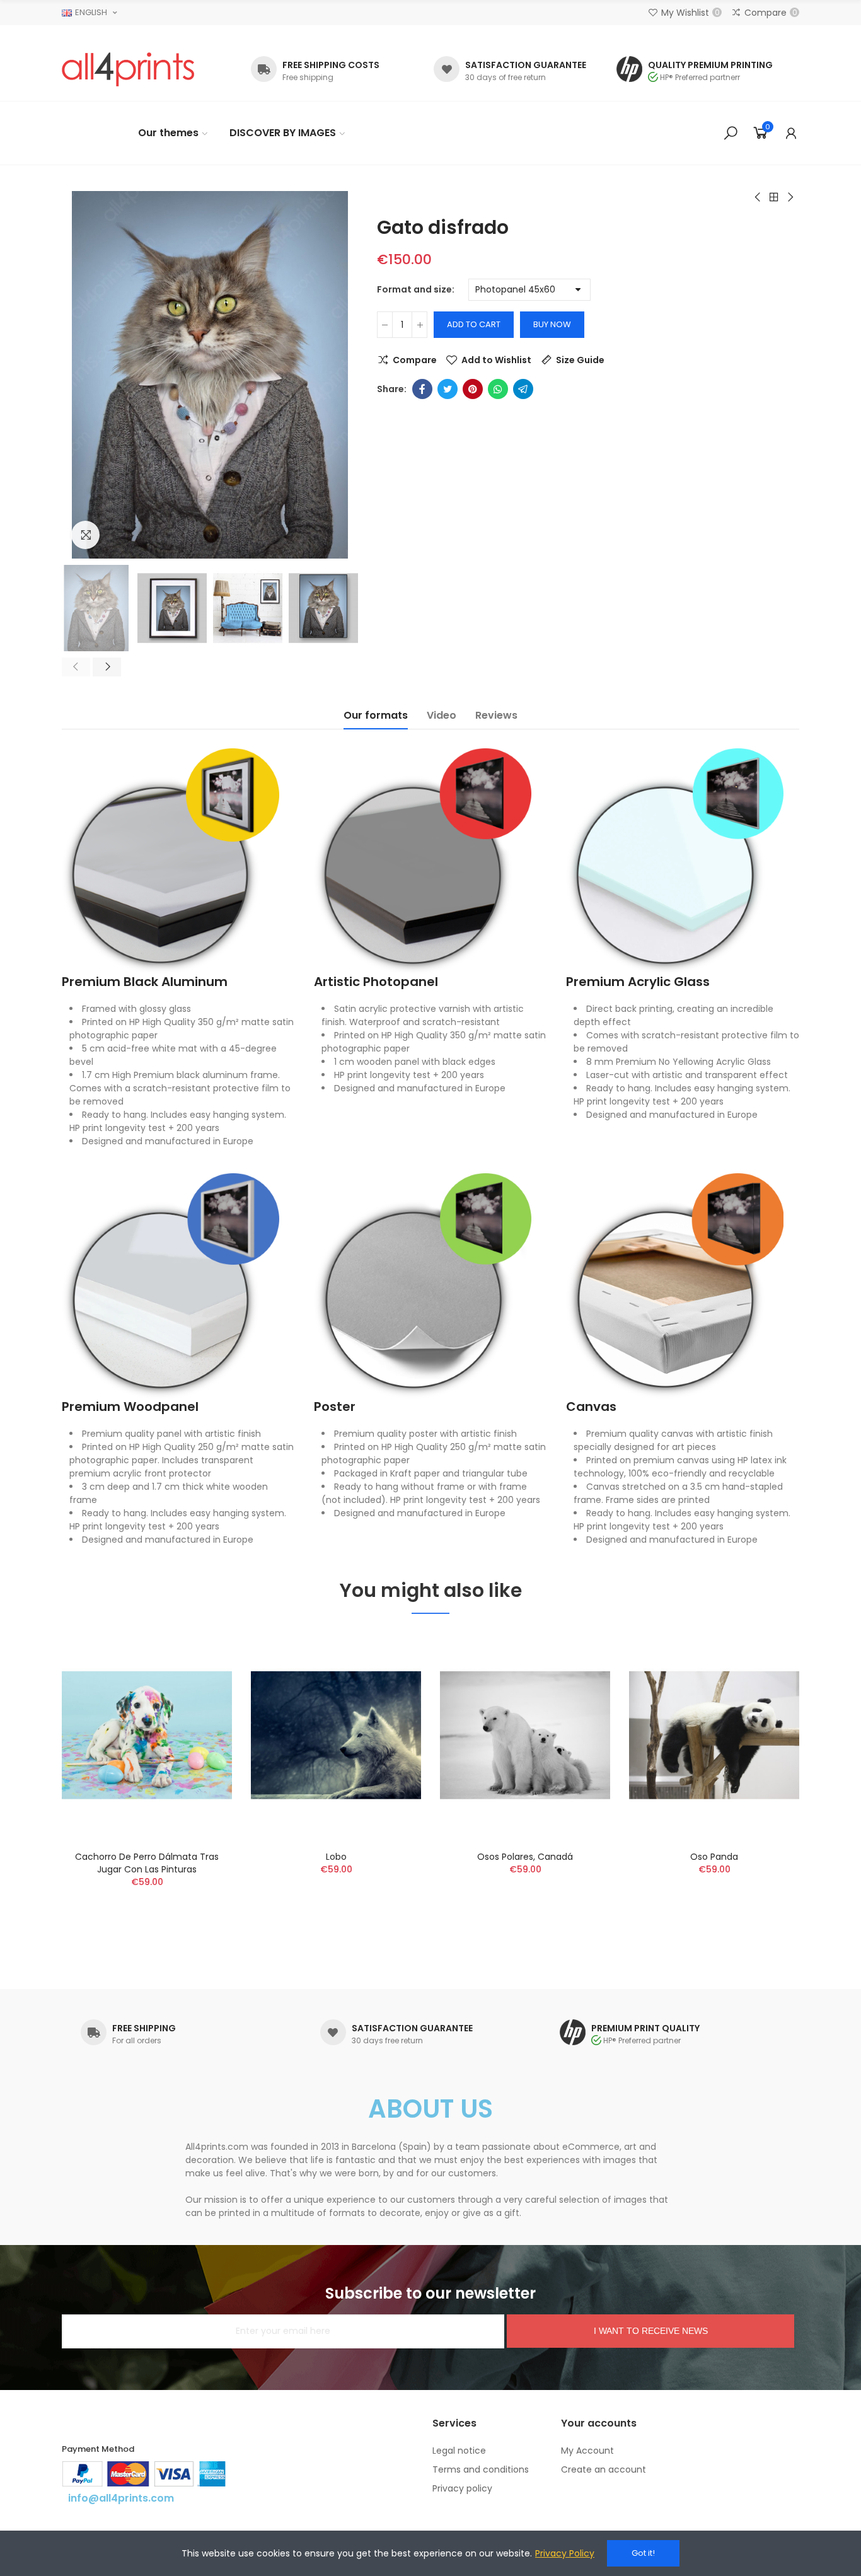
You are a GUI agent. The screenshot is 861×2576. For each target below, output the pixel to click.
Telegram (523, 389)
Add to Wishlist (496, 360)
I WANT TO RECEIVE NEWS (651, 2331)
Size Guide (580, 360)
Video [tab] (442, 715)
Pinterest (473, 389)
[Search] (731, 133)
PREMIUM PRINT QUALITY (645, 2028)
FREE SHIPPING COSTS (331, 65)
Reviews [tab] (496, 715)
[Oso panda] (714, 1735)
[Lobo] (336, 1735)
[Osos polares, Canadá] (525, 1735)
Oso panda (714, 1857)
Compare (415, 360)
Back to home (774, 197)
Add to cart (474, 324)
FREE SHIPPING (144, 2028)
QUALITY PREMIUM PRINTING (710, 65)
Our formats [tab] (376, 715)
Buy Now (552, 324)
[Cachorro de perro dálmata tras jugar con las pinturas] (147, 1735)
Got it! (643, 2553)
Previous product (758, 197)
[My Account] (791, 133)
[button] (76, 667)
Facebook (422, 389)
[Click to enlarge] (85, 535)
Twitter (448, 389)
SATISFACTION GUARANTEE (526, 65)
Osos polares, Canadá (525, 1857)
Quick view (200, 1702)
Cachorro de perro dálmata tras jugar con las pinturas (147, 1863)
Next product (790, 197)
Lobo (336, 1857)
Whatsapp (498, 389)
